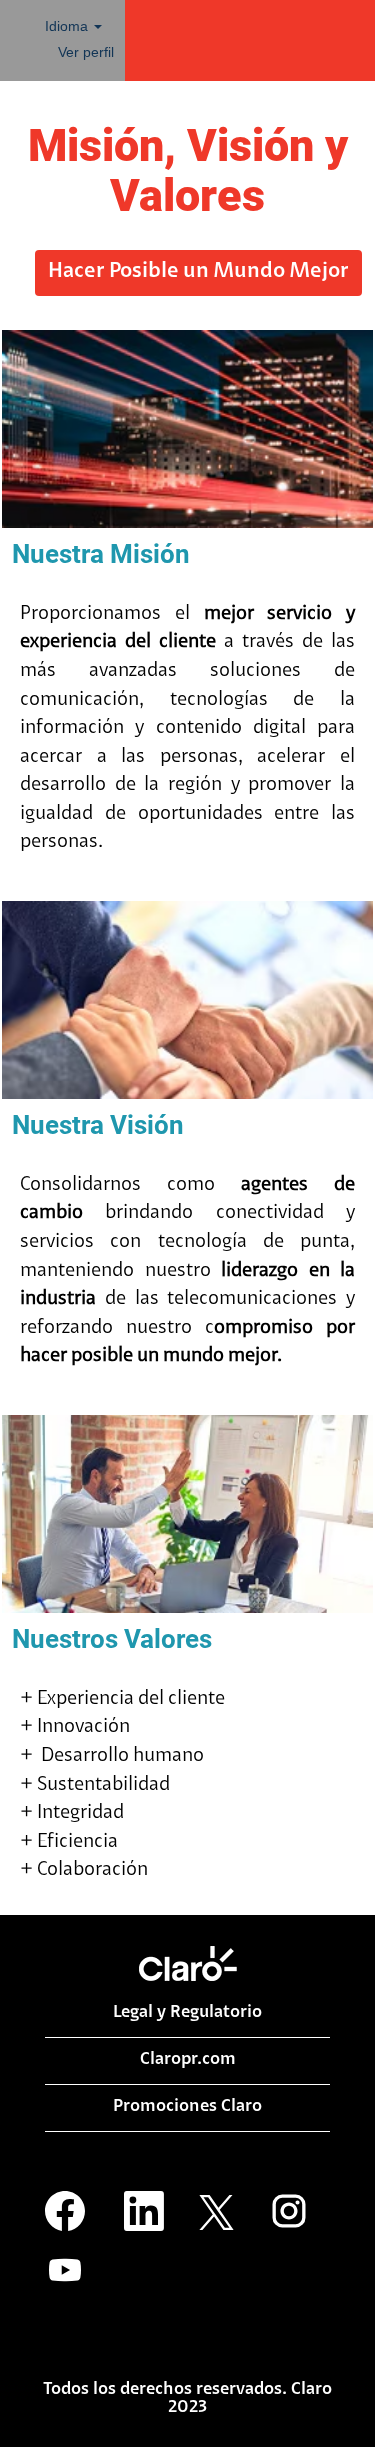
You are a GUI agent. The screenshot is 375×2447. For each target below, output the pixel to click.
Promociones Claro (187, 2107)
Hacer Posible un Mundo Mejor (198, 272)
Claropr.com (188, 2060)
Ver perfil (86, 52)
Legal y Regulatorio (187, 2013)
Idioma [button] (68, 26)
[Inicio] (188, 1963)
